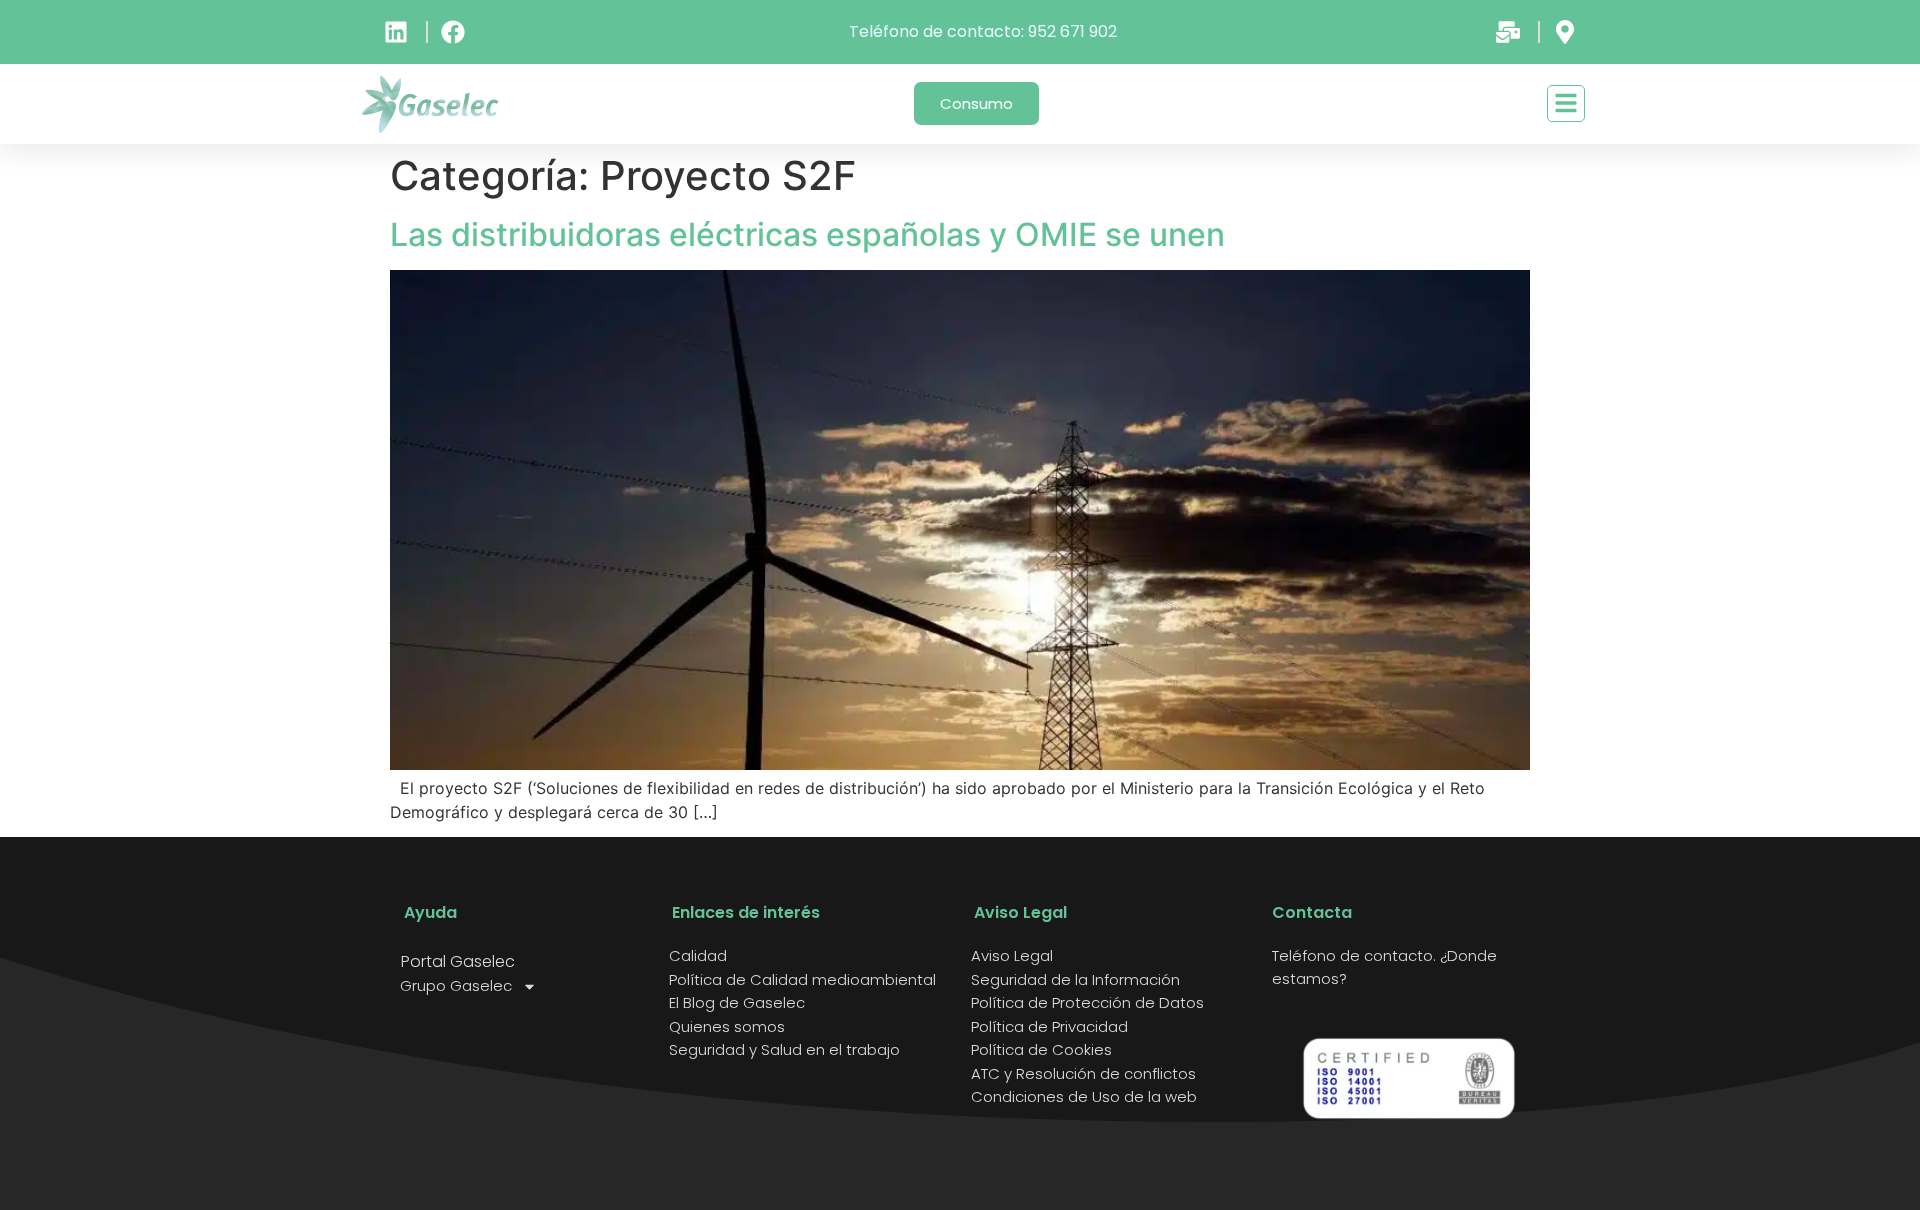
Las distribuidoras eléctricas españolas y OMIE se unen (807, 234)
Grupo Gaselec (456, 986)
